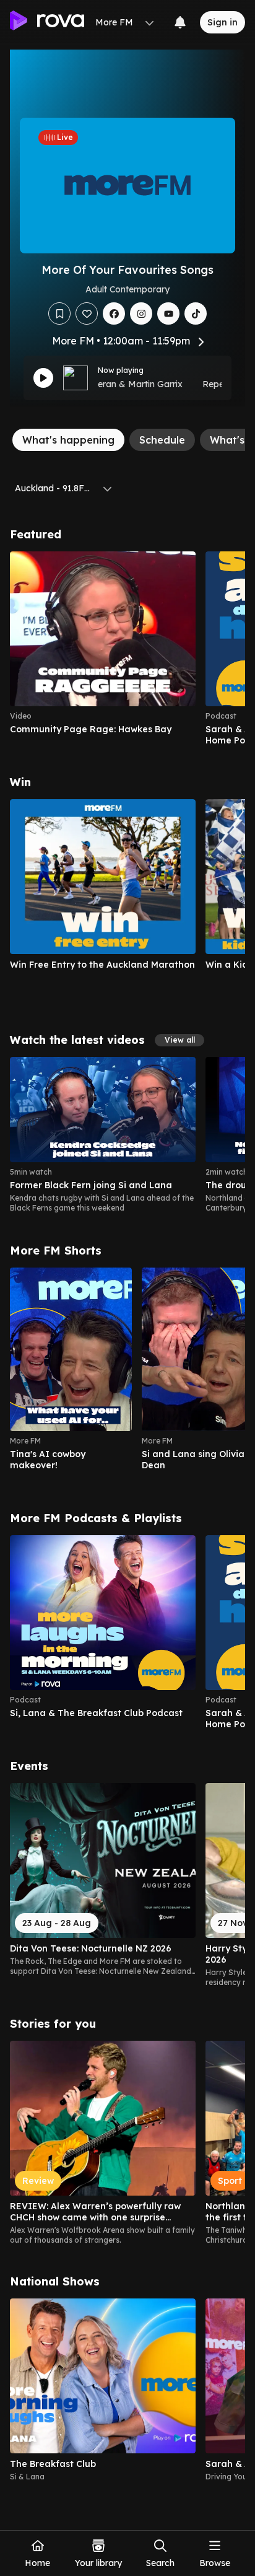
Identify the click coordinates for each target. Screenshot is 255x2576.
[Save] (59, 313)
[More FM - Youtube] (168, 313)
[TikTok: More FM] (196, 313)
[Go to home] (47, 22)
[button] (179, 1040)
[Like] (87, 313)
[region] (127, 649)
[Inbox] (180, 22)
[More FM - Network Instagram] (141, 313)
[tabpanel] (127, 1505)
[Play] (43, 378)
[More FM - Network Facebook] (114, 313)
